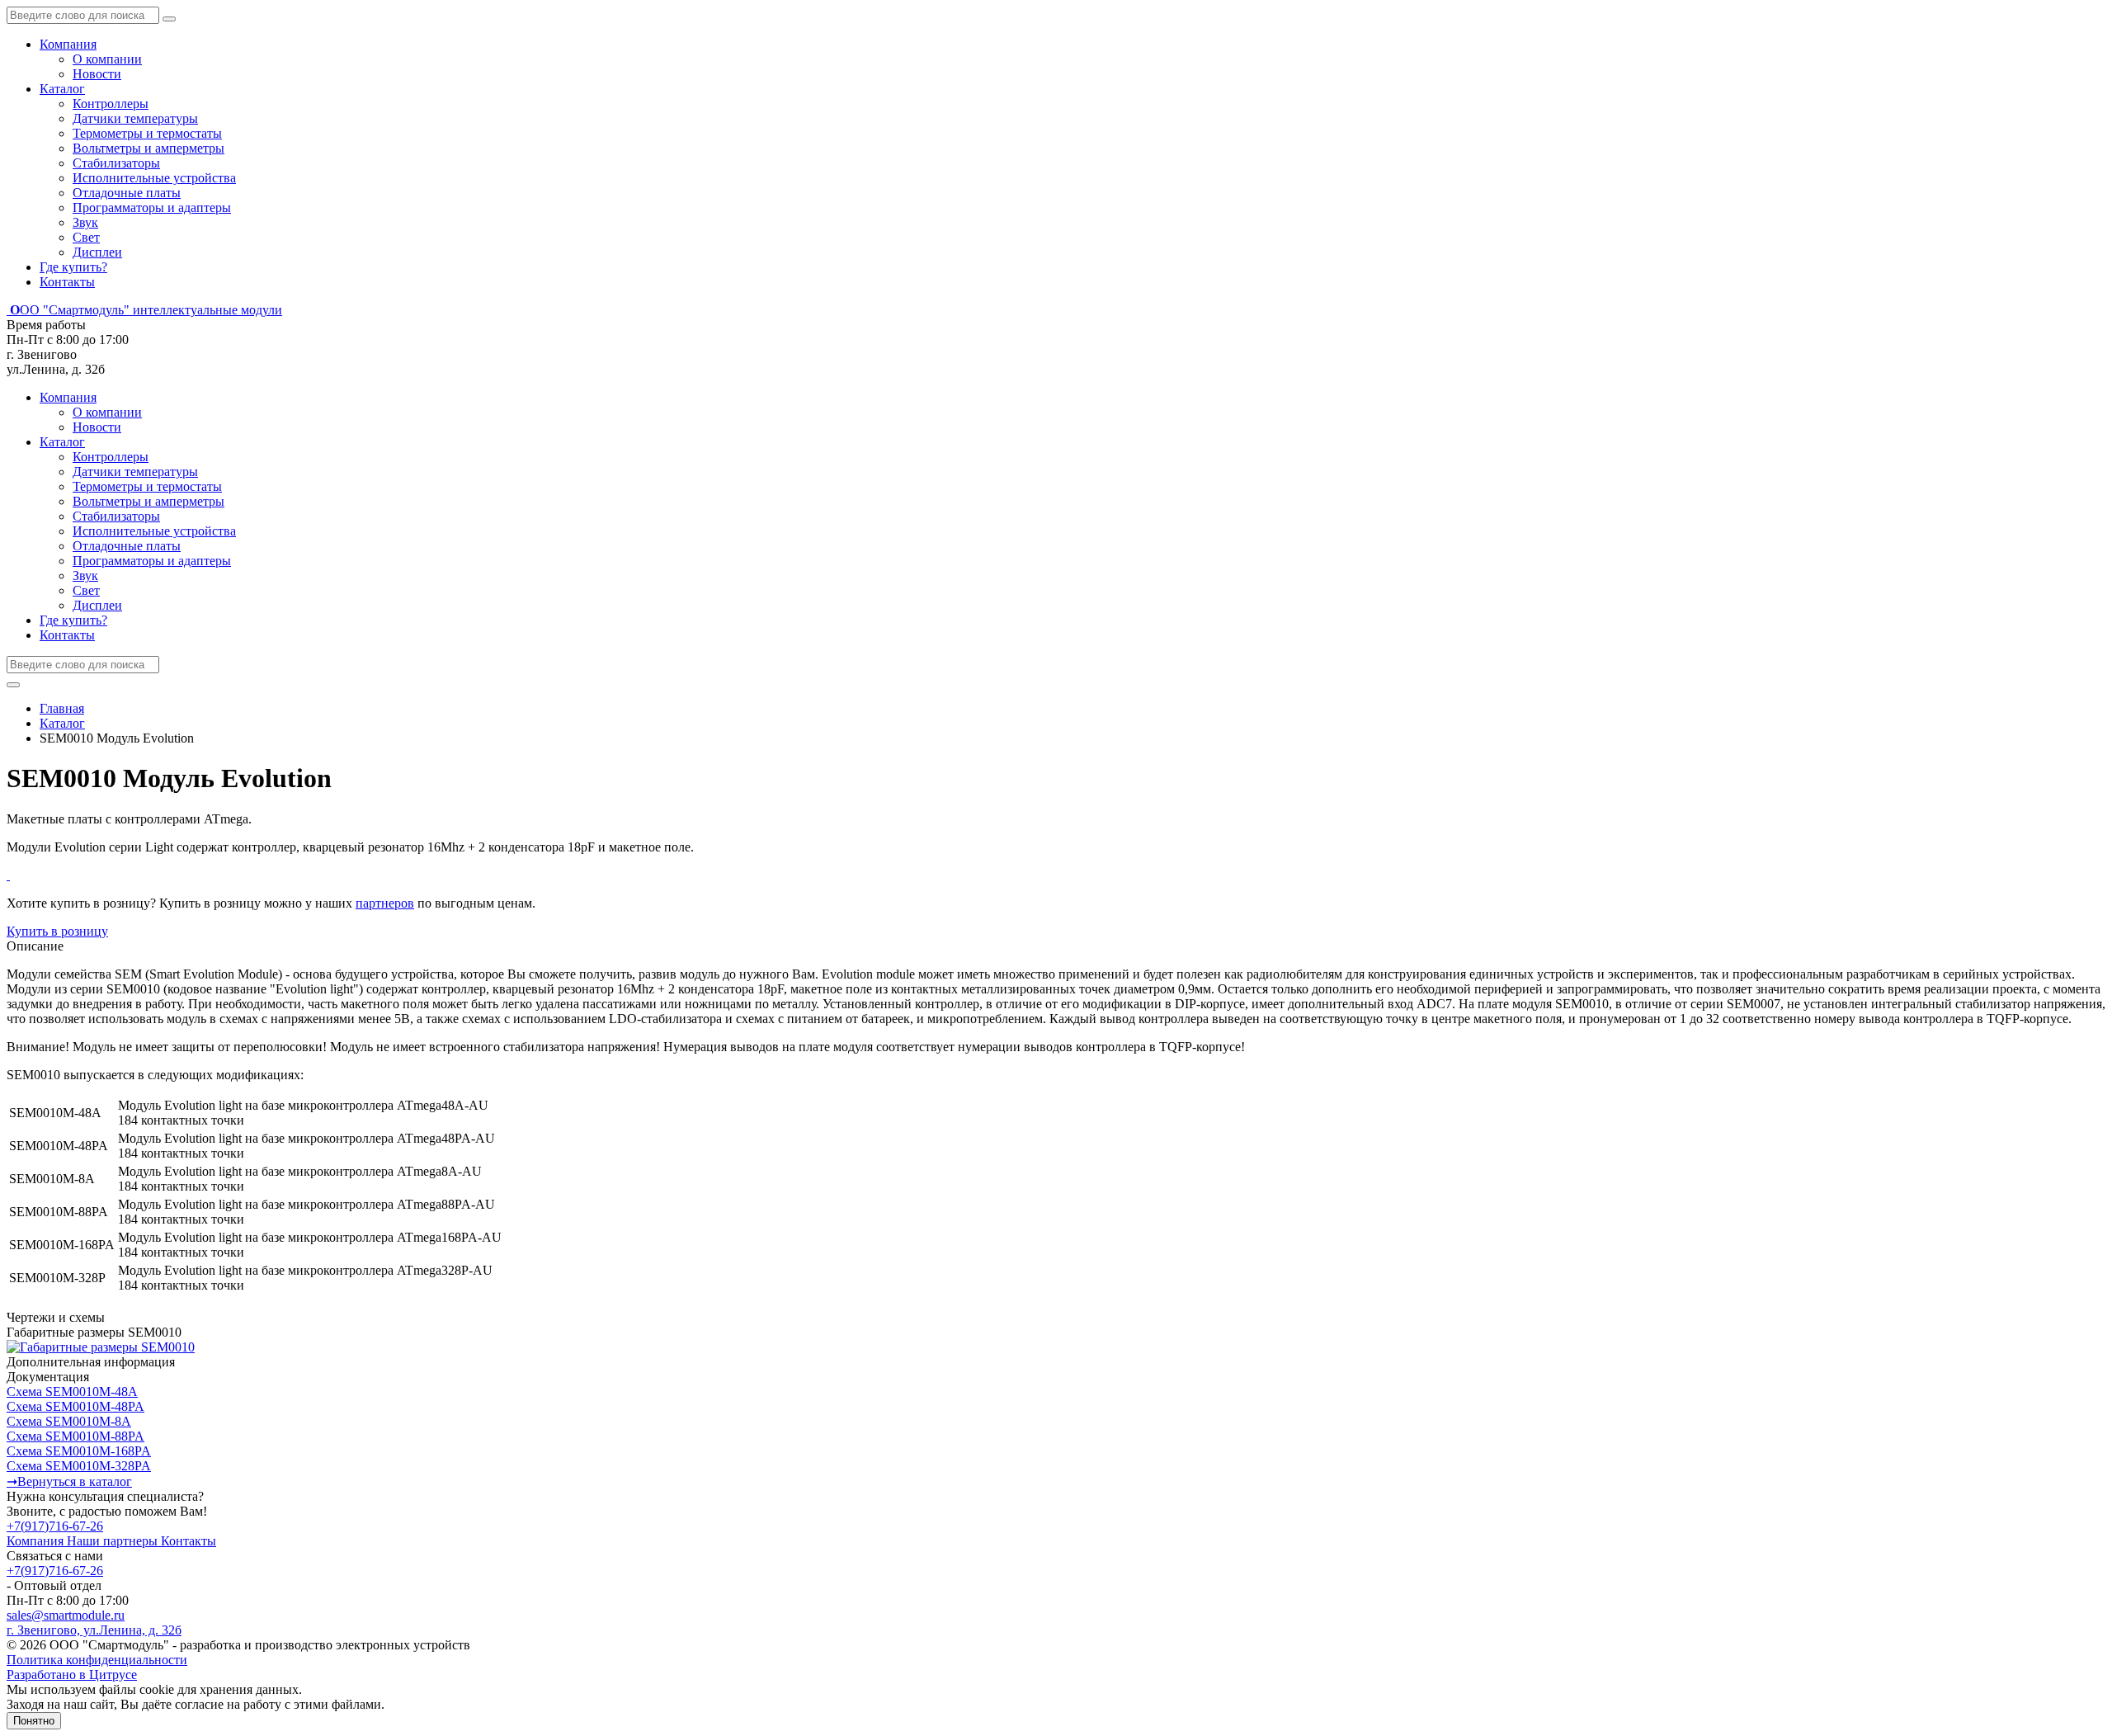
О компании (107, 59)
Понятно (34, 1721)
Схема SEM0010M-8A (69, 1421)
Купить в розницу (57, 931)
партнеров (385, 903)
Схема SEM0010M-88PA (75, 1436)
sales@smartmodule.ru (66, 1615)
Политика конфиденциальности (97, 1660)
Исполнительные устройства (154, 178)
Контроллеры (111, 104)
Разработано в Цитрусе (72, 1675)
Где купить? (73, 267)
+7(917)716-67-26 (55, 1526)
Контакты (67, 282)
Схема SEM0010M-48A (72, 1392)
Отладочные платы (127, 193)
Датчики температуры (135, 118)
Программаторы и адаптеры (152, 208)
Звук (85, 222)
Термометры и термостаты (147, 133)
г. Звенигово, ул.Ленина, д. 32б (94, 1630)
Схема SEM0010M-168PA (79, 1451)
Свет (86, 237)
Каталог (62, 89)
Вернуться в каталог (69, 1481)
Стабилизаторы (116, 163)
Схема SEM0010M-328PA (79, 1466)
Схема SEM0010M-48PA (75, 1406)
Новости (97, 74)
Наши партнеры (114, 1541)
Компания (68, 44)
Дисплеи (97, 252)
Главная (62, 708)
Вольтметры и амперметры (148, 148)
